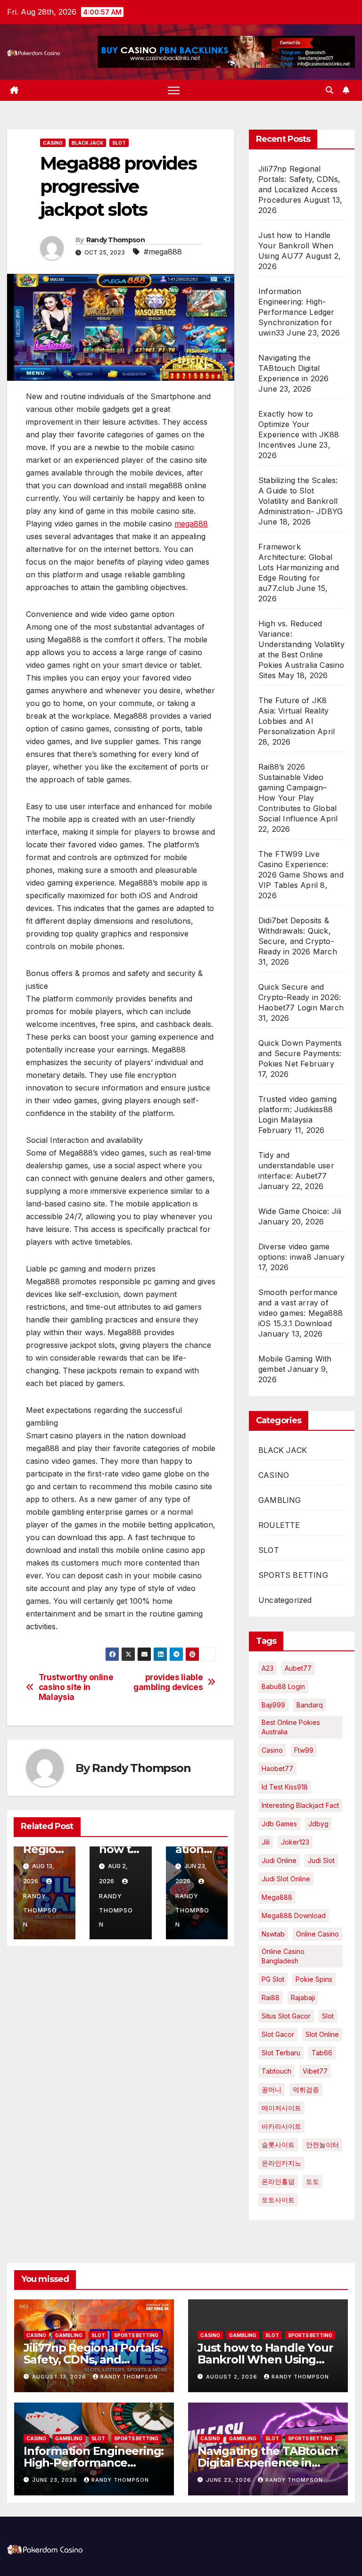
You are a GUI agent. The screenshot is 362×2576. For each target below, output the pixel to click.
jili (266, 1842)
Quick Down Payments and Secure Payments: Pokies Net (300, 1053)
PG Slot (273, 1979)
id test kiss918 (285, 1787)
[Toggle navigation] (174, 90)
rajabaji (303, 1998)
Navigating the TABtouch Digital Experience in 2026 (294, 368)
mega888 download (294, 1916)
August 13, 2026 (60, 2377)
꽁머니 (271, 2089)
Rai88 (271, 1998)
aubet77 (298, 1668)
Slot (328, 2016)
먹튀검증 (306, 2089)
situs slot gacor (286, 2016)
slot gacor (278, 2034)
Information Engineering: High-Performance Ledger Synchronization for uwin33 (296, 312)
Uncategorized (285, 1600)
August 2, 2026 (233, 2377)
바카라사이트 (281, 2126)
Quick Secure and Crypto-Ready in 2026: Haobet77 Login (300, 997)
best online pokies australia (291, 1727)
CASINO (53, 143)
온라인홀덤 (278, 2181)
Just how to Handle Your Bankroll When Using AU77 (296, 246)
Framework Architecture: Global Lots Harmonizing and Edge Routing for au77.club (299, 567)
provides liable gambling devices (168, 1682)
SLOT (119, 143)
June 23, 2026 (56, 2480)
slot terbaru (281, 2053)
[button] (329, 90)
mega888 (191, 524)
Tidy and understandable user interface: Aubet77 (296, 1165)
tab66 (322, 2053)
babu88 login (283, 1686)
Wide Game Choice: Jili (300, 1211)
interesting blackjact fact (300, 1805)
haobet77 (277, 1768)
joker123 (295, 1842)
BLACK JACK (87, 143)
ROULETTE (279, 1525)
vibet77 (315, 2071)
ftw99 (304, 1750)
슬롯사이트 (278, 2145)
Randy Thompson (115, 240)
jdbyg (318, 1824)
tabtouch (276, 2071)
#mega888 (163, 252)
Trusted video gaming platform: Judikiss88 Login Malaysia (297, 1109)
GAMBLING (280, 1500)
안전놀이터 (322, 2145)
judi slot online (286, 1879)
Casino (272, 1750)
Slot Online (322, 2034)
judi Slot (321, 1860)
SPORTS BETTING (293, 1575)
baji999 (273, 1705)
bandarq (310, 1705)
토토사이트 (278, 2200)
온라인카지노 (281, 2163)
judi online (279, 1860)
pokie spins (314, 1979)
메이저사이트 (281, 2108)
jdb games (279, 1824)
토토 (313, 2181)
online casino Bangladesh (283, 1956)
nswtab (273, 1934)
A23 (267, 1668)
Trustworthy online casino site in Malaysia (76, 1687)
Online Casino (317, 1934)
